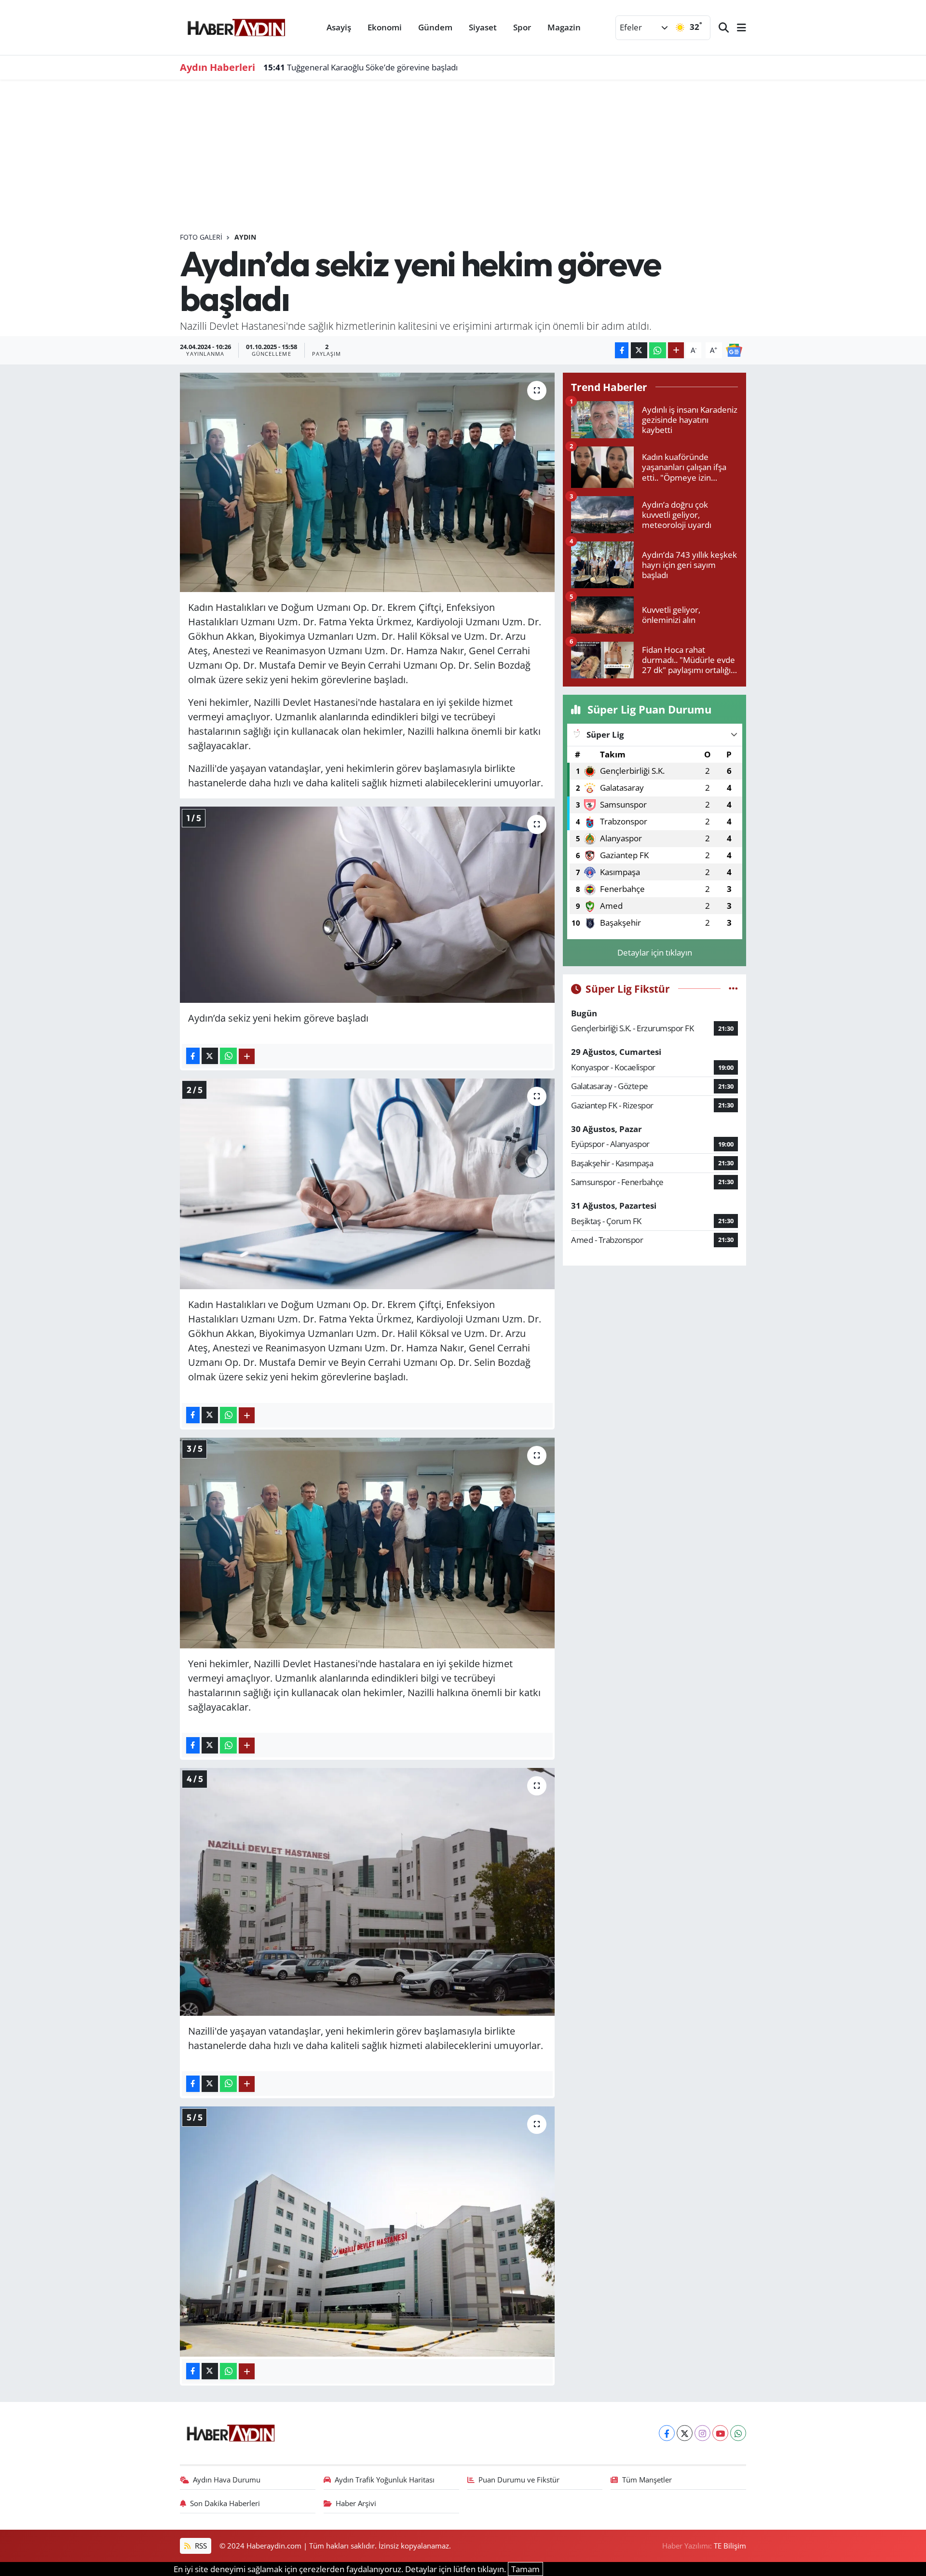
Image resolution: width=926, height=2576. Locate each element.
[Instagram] (702, 2433)
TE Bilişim (730, 2546)
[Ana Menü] (737, 28)
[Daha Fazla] (676, 350)
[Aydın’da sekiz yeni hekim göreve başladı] (367, 483)
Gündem (435, 27)
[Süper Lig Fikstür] (733, 989)
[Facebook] (667, 2433)
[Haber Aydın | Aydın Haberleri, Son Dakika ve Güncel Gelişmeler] (236, 26)
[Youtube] (720, 2433)
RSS (200, 2546)
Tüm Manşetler (647, 2480)
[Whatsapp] (738, 2433)
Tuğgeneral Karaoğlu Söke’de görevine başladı (361, 67)
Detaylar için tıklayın (655, 952)
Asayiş (339, 27)
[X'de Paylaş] (639, 350)
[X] (685, 2433)
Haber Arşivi (356, 2503)
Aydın (245, 237)
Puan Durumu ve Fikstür (519, 2480)
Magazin (564, 27)
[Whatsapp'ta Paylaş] (658, 350)
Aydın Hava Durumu (227, 2480)
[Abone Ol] (734, 349)
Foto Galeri (201, 237)
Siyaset (483, 27)
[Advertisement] (469, 160)
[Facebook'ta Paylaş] (622, 350)
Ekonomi (385, 27)
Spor (522, 27)
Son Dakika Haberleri (225, 2503)
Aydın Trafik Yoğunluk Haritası (385, 2480)
